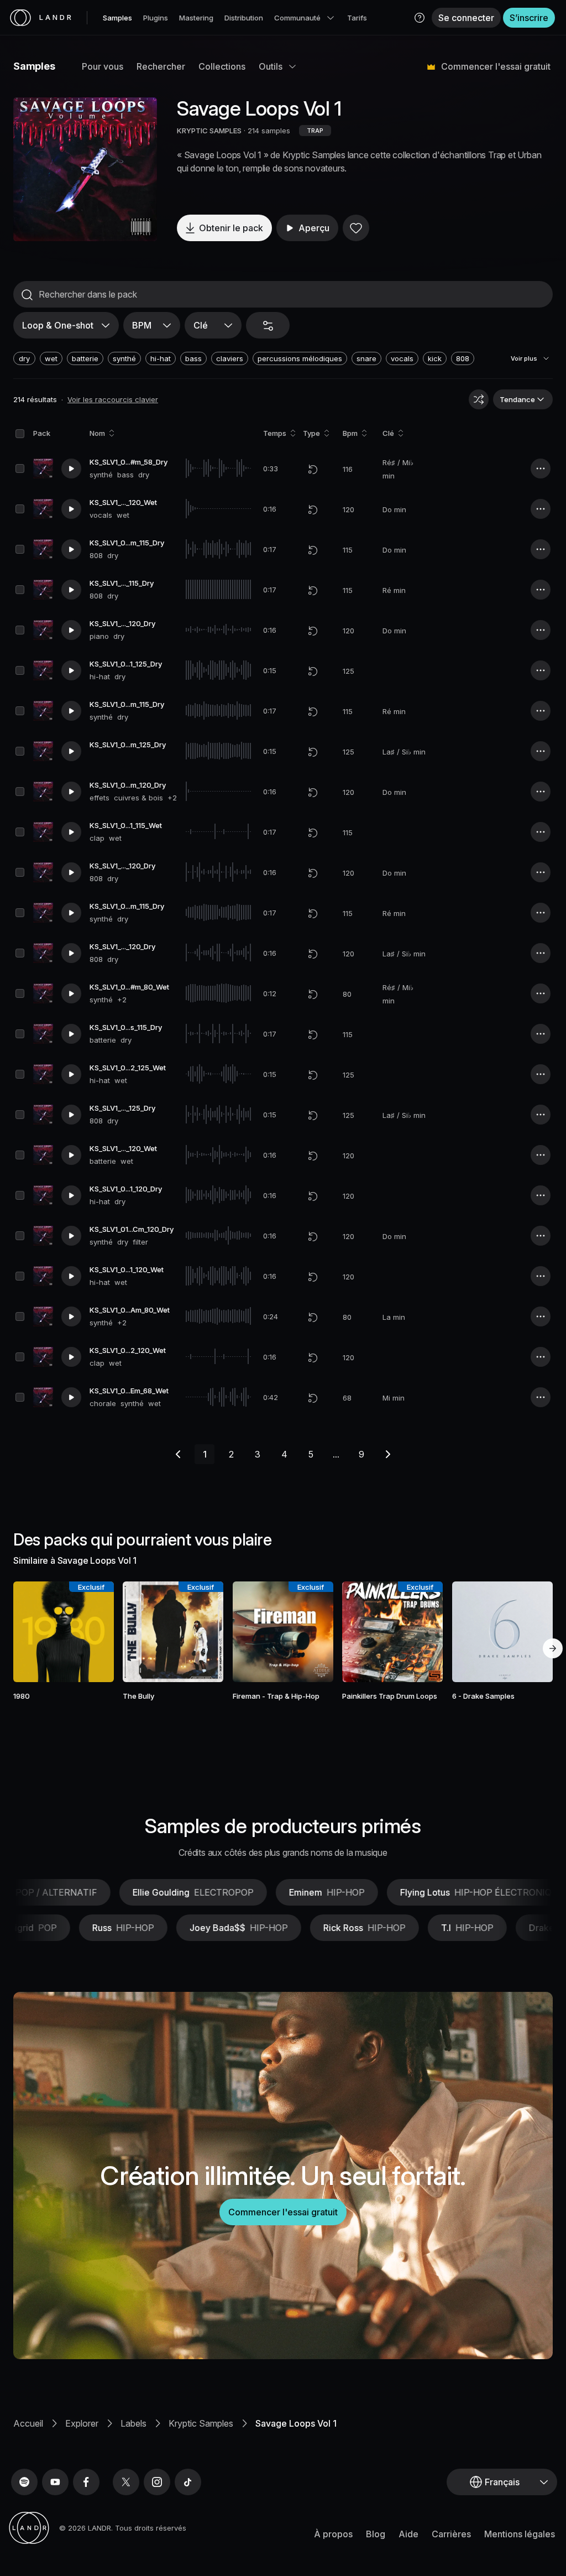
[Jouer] (85, 169)
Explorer (82, 2423)
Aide (408, 2534)
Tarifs (357, 18)
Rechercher (161, 66)
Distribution (244, 18)
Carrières (451, 2534)
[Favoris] (356, 228)
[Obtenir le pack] (96, 1632)
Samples (117, 18)
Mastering (196, 18)
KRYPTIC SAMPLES (209, 131)
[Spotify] (24, 2482)
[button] (420, 18)
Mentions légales (520, 2534)
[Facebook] (86, 2482)
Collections (222, 66)
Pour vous (103, 66)
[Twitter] (126, 2482)
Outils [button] (271, 66)
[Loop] (313, 469)
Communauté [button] (297, 18)
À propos (333, 2534)
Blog (376, 2534)
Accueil (28, 2423)
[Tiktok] (188, 2482)
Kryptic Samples (201, 2423)
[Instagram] (157, 2482)
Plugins (156, 18)
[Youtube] (55, 2482)
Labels (133, 2423)
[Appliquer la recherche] (27, 295)
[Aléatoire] (479, 399)
